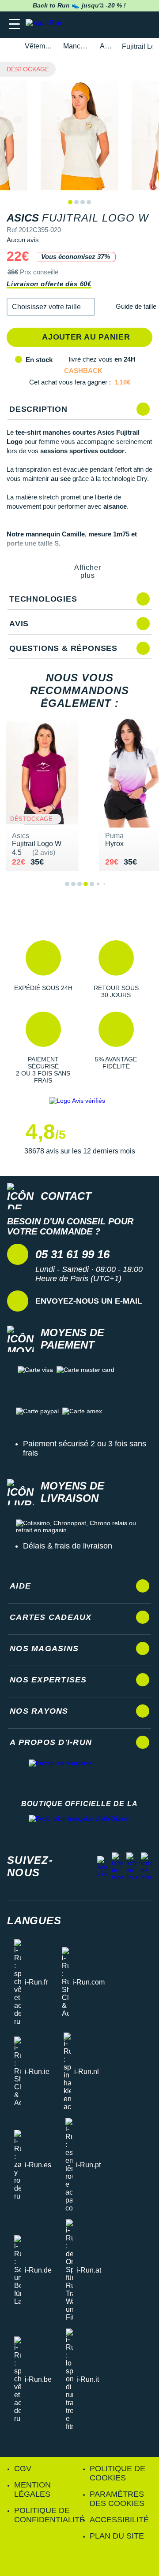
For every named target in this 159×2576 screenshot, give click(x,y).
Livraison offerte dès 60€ (49, 284)
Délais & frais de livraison (68, 1546)
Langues (34, 1920)
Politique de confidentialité (49, 2515)
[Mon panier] (143, 24)
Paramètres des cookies (117, 2499)
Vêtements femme (39, 46)
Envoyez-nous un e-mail (89, 1301)
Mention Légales (32, 2489)
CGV (23, 2469)
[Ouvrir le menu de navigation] (14, 24)
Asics (106, 46)
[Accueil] (10, 46)
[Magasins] (109, 24)
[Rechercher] (92, 24)
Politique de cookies (117, 2473)
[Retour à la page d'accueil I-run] (45, 24)
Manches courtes (76, 46)
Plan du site (117, 2536)
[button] (51, 307)
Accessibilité (119, 2520)
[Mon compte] (126, 24)
